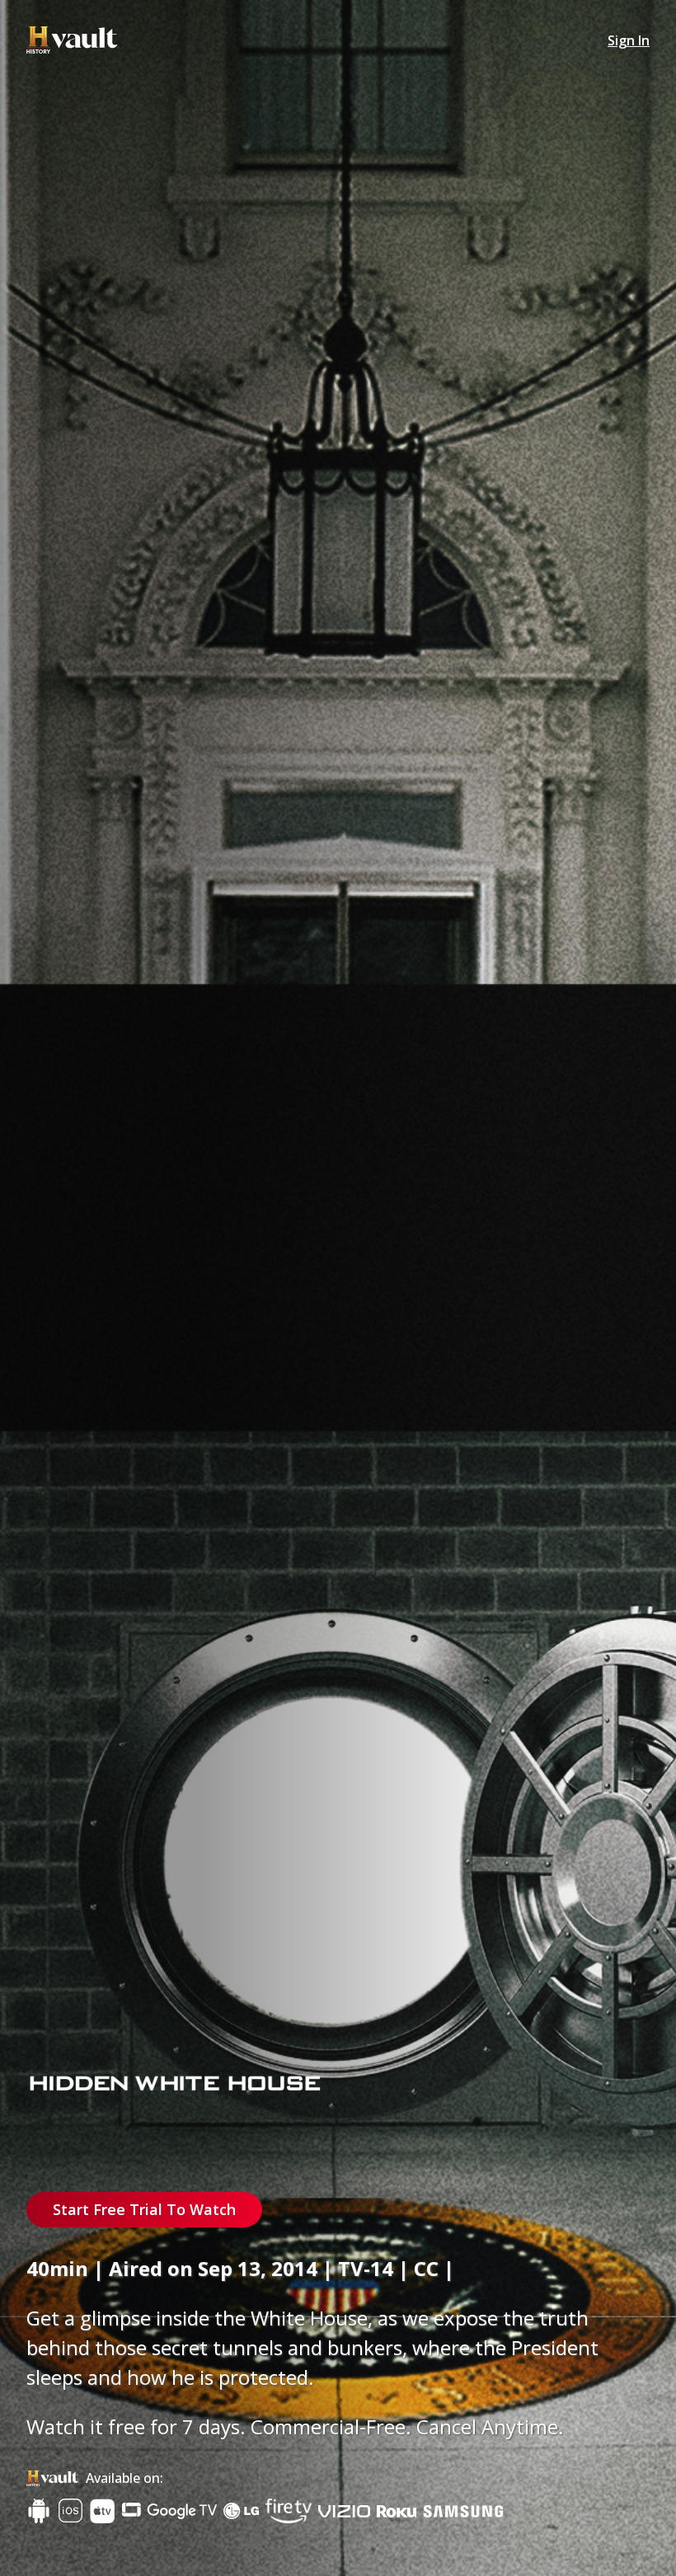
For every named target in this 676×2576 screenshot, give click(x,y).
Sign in (629, 40)
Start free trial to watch (144, 2209)
